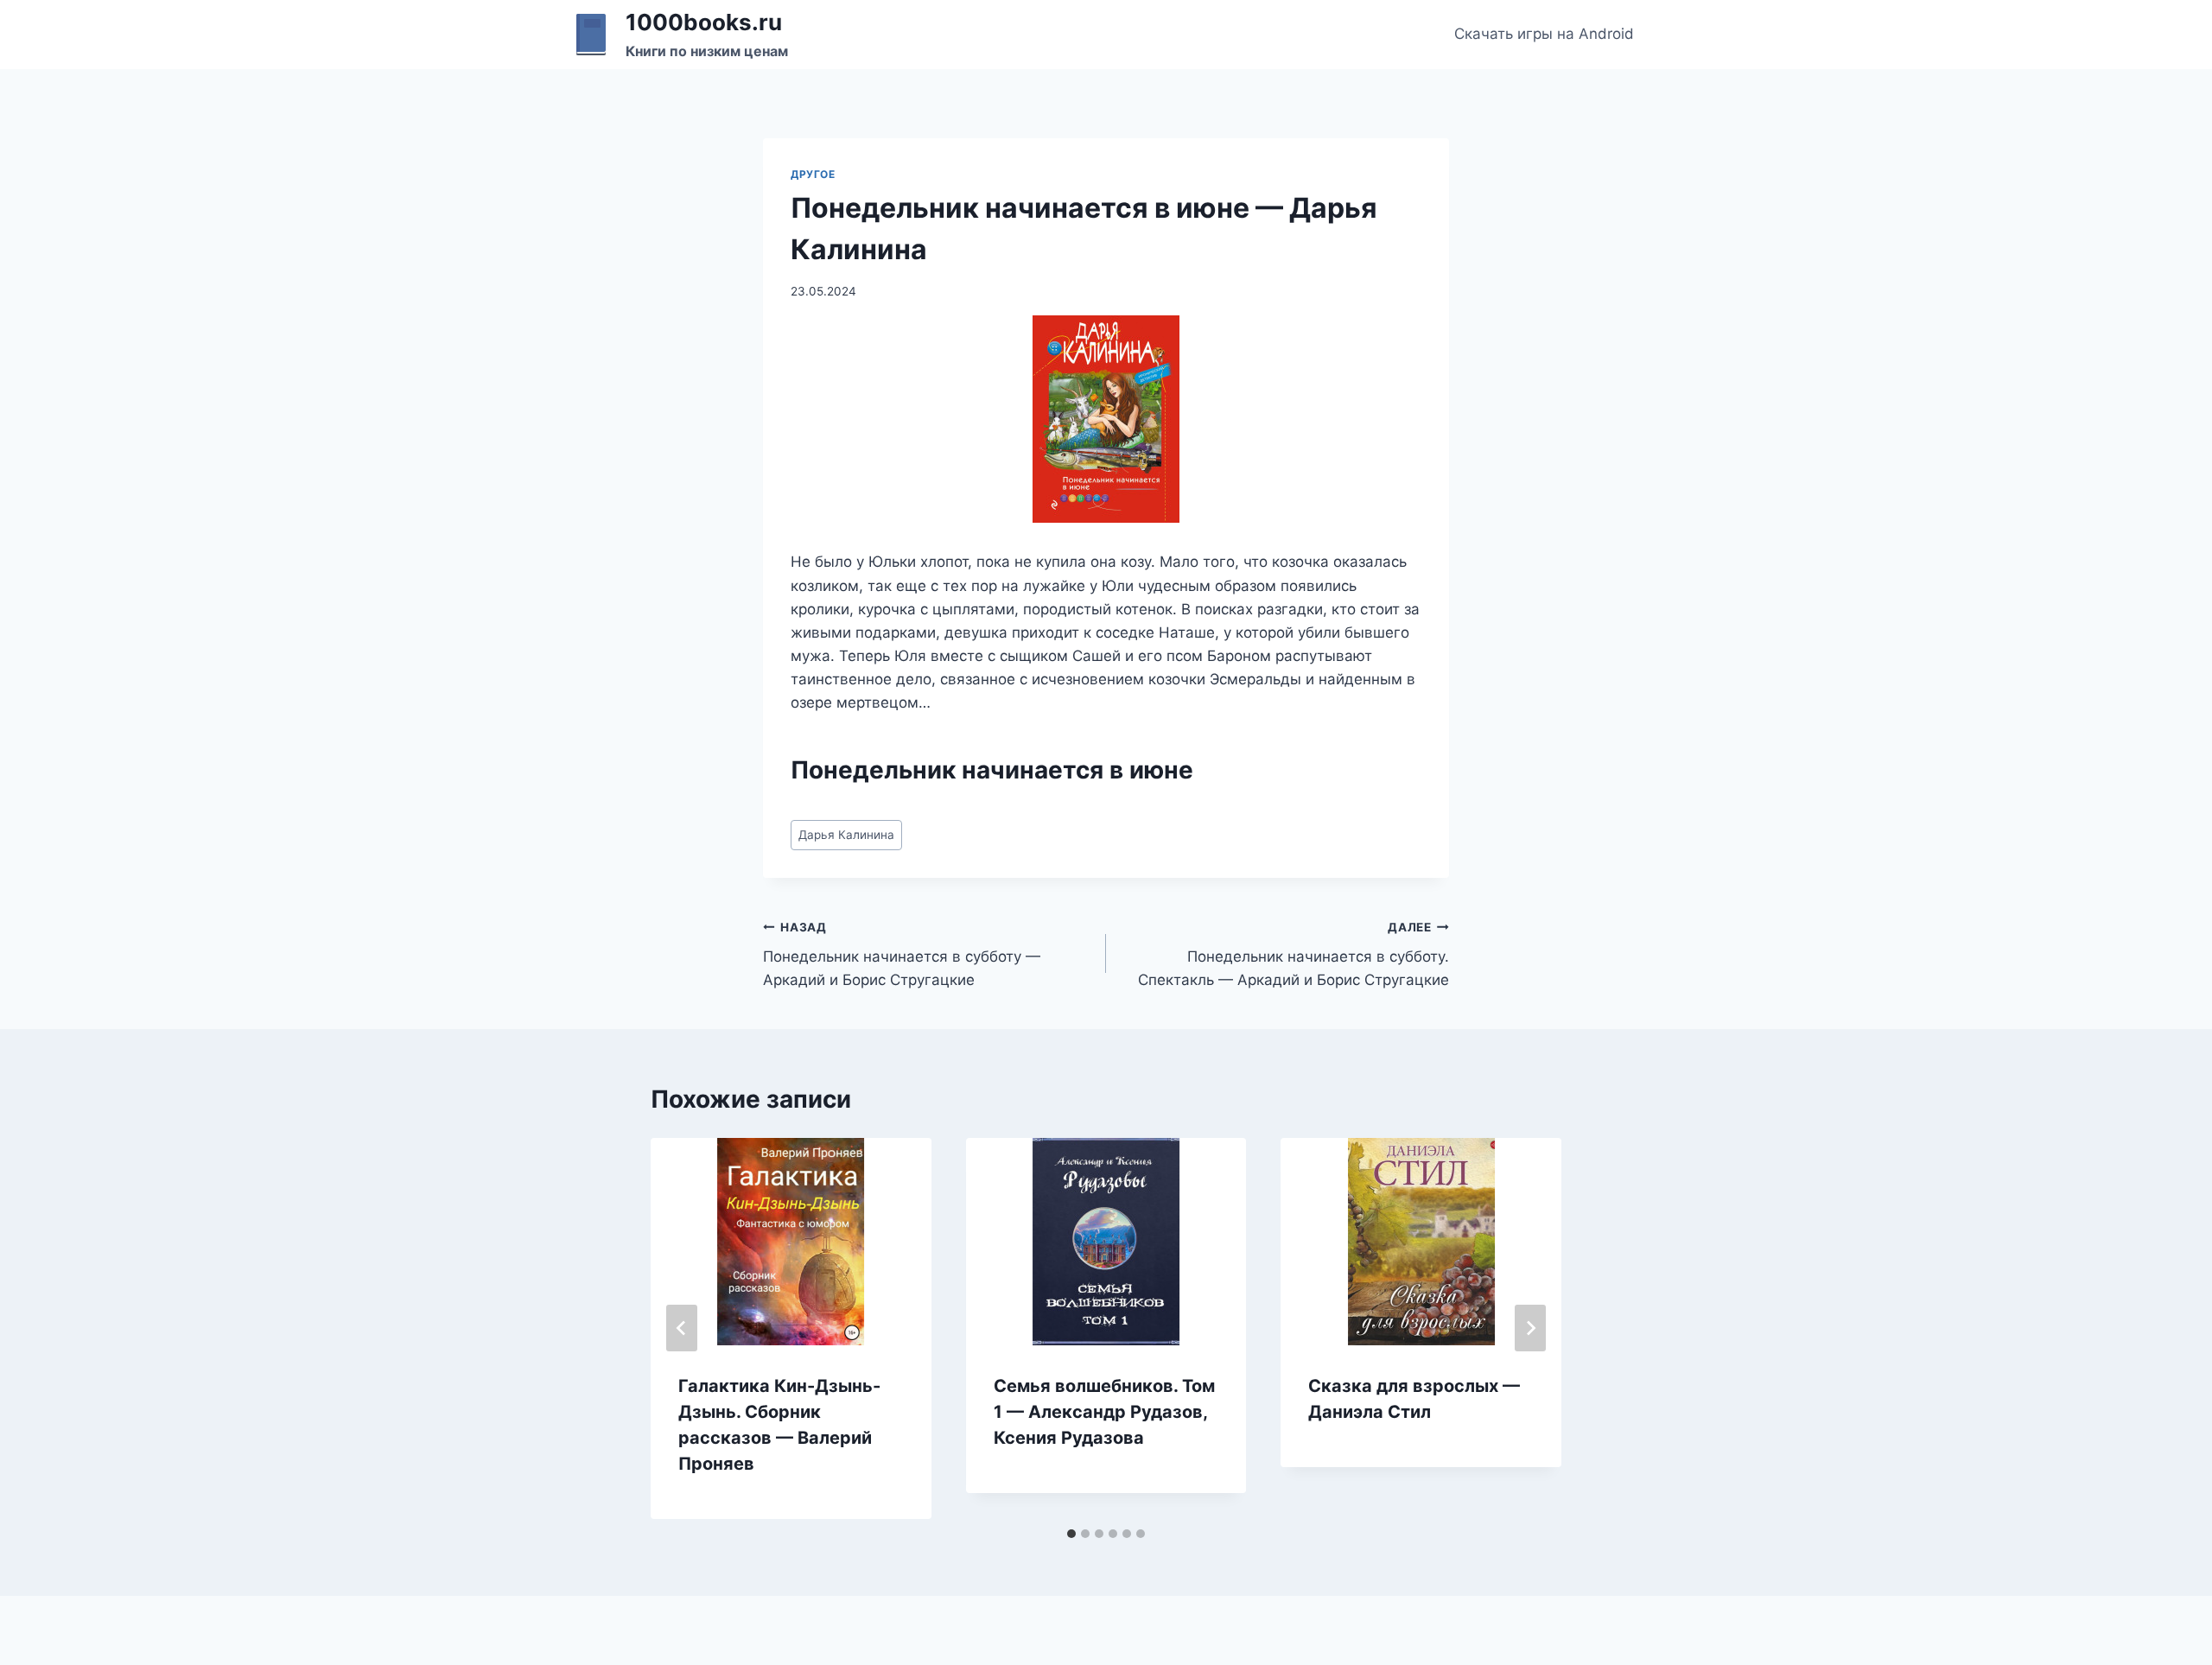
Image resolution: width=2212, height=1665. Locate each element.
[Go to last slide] (682, 1328)
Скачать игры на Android (1544, 34)
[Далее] (1530, 1328)
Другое (813, 174)
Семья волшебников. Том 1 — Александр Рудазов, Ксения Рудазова (1104, 1412)
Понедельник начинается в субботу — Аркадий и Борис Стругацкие (902, 955)
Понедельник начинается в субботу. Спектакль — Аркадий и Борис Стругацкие (1294, 955)
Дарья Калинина (846, 835)
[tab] (1071, 1534)
